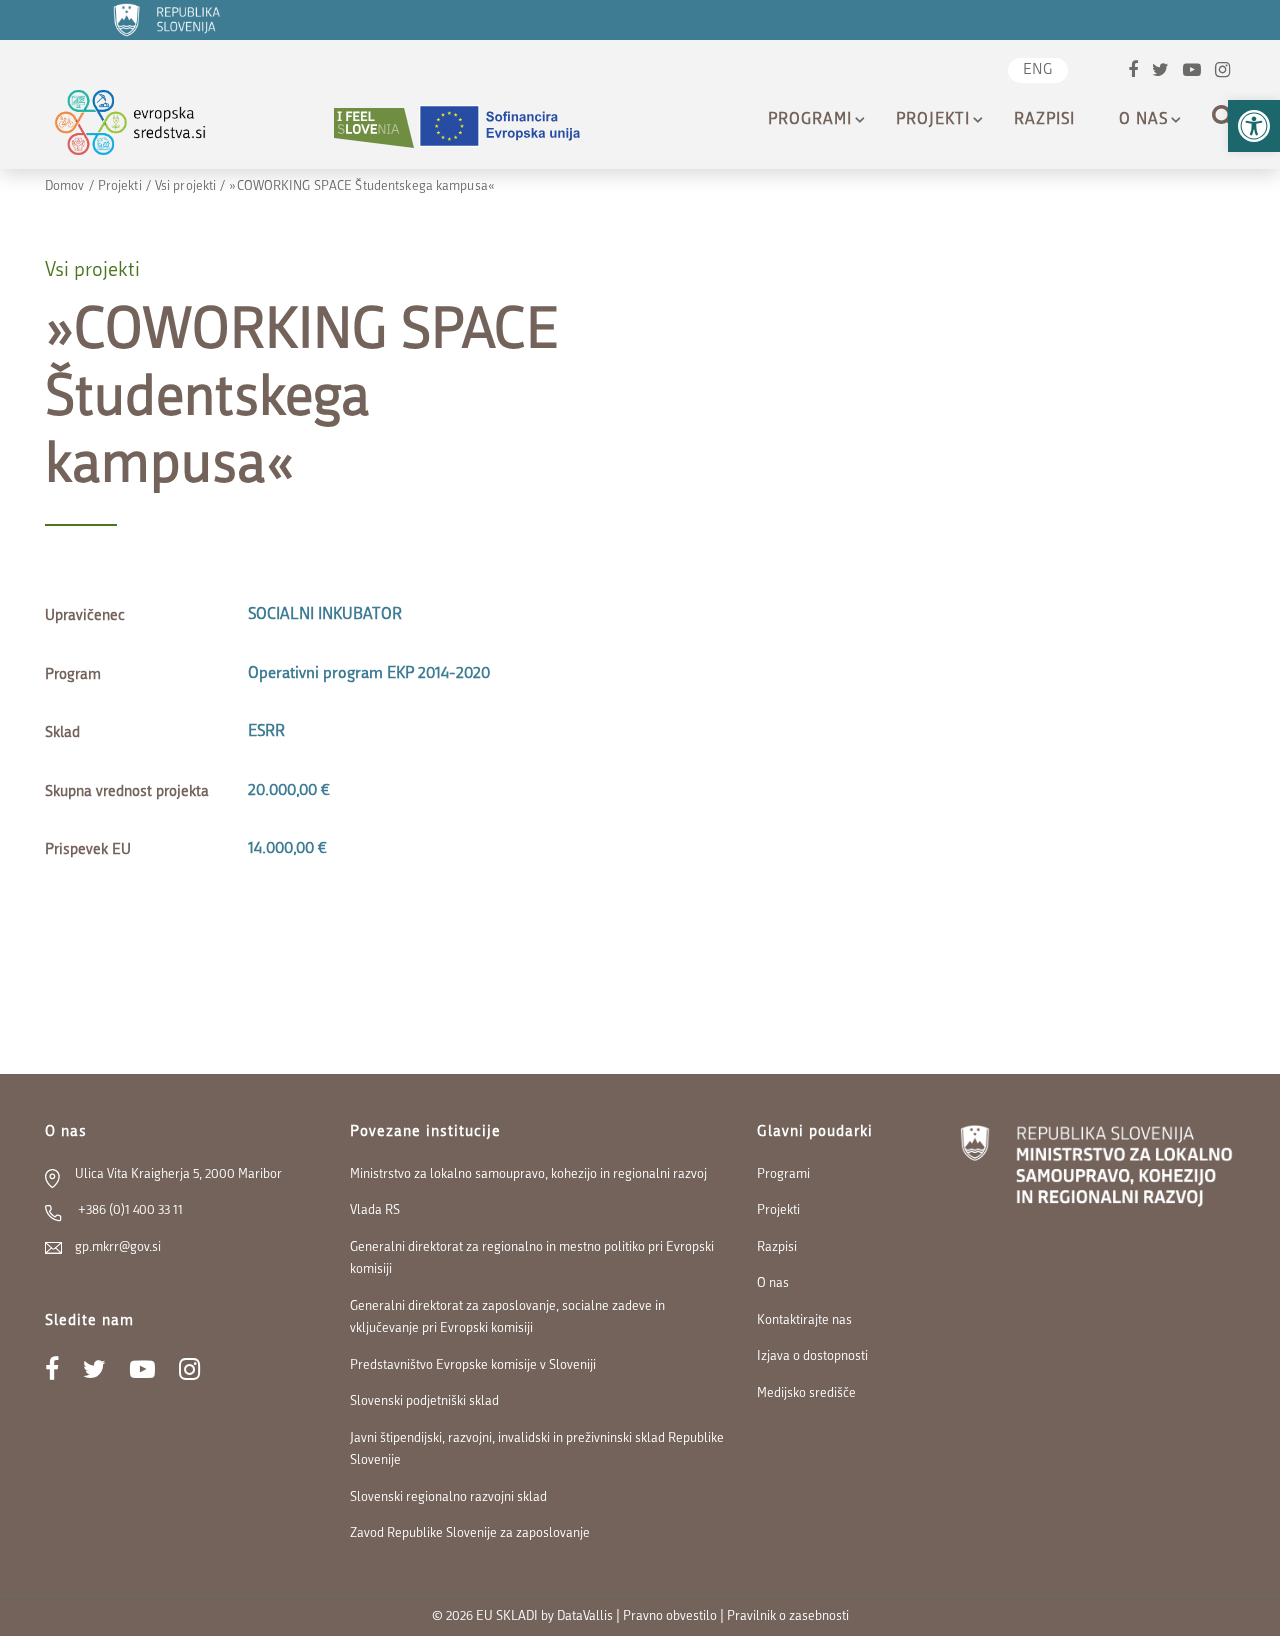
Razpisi (1044, 120)
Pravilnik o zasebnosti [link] (788, 1616)
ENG (1038, 70)
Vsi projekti (185, 186)
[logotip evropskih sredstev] (147, 127)
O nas (1143, 120)
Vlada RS (375, 1210)
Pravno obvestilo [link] (670, 1616)
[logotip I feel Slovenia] (374, 127)
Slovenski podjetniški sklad (424, 1401)
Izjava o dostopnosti (812, 1356)
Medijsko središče (806, 1393)
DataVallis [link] (585, 1616)
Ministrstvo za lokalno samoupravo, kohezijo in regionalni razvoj (528, 1174)
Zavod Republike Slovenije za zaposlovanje (470, 1533)
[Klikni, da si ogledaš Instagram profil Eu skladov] (1222, 72)
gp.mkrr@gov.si (118, 1247)
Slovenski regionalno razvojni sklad (448, 1497)
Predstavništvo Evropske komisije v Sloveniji (473, 1365)
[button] (1254, 126)
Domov (65, 186)
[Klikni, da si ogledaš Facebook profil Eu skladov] (1133, 72)
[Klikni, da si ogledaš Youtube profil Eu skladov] (1192, 72)
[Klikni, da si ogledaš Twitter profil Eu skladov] (1160, 72)
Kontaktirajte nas (804, 1320)
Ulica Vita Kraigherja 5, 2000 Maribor (178, 1174)
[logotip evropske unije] (512, 127)
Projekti (933, 120)
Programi (810, 120)
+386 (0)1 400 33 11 (129, 1210)
